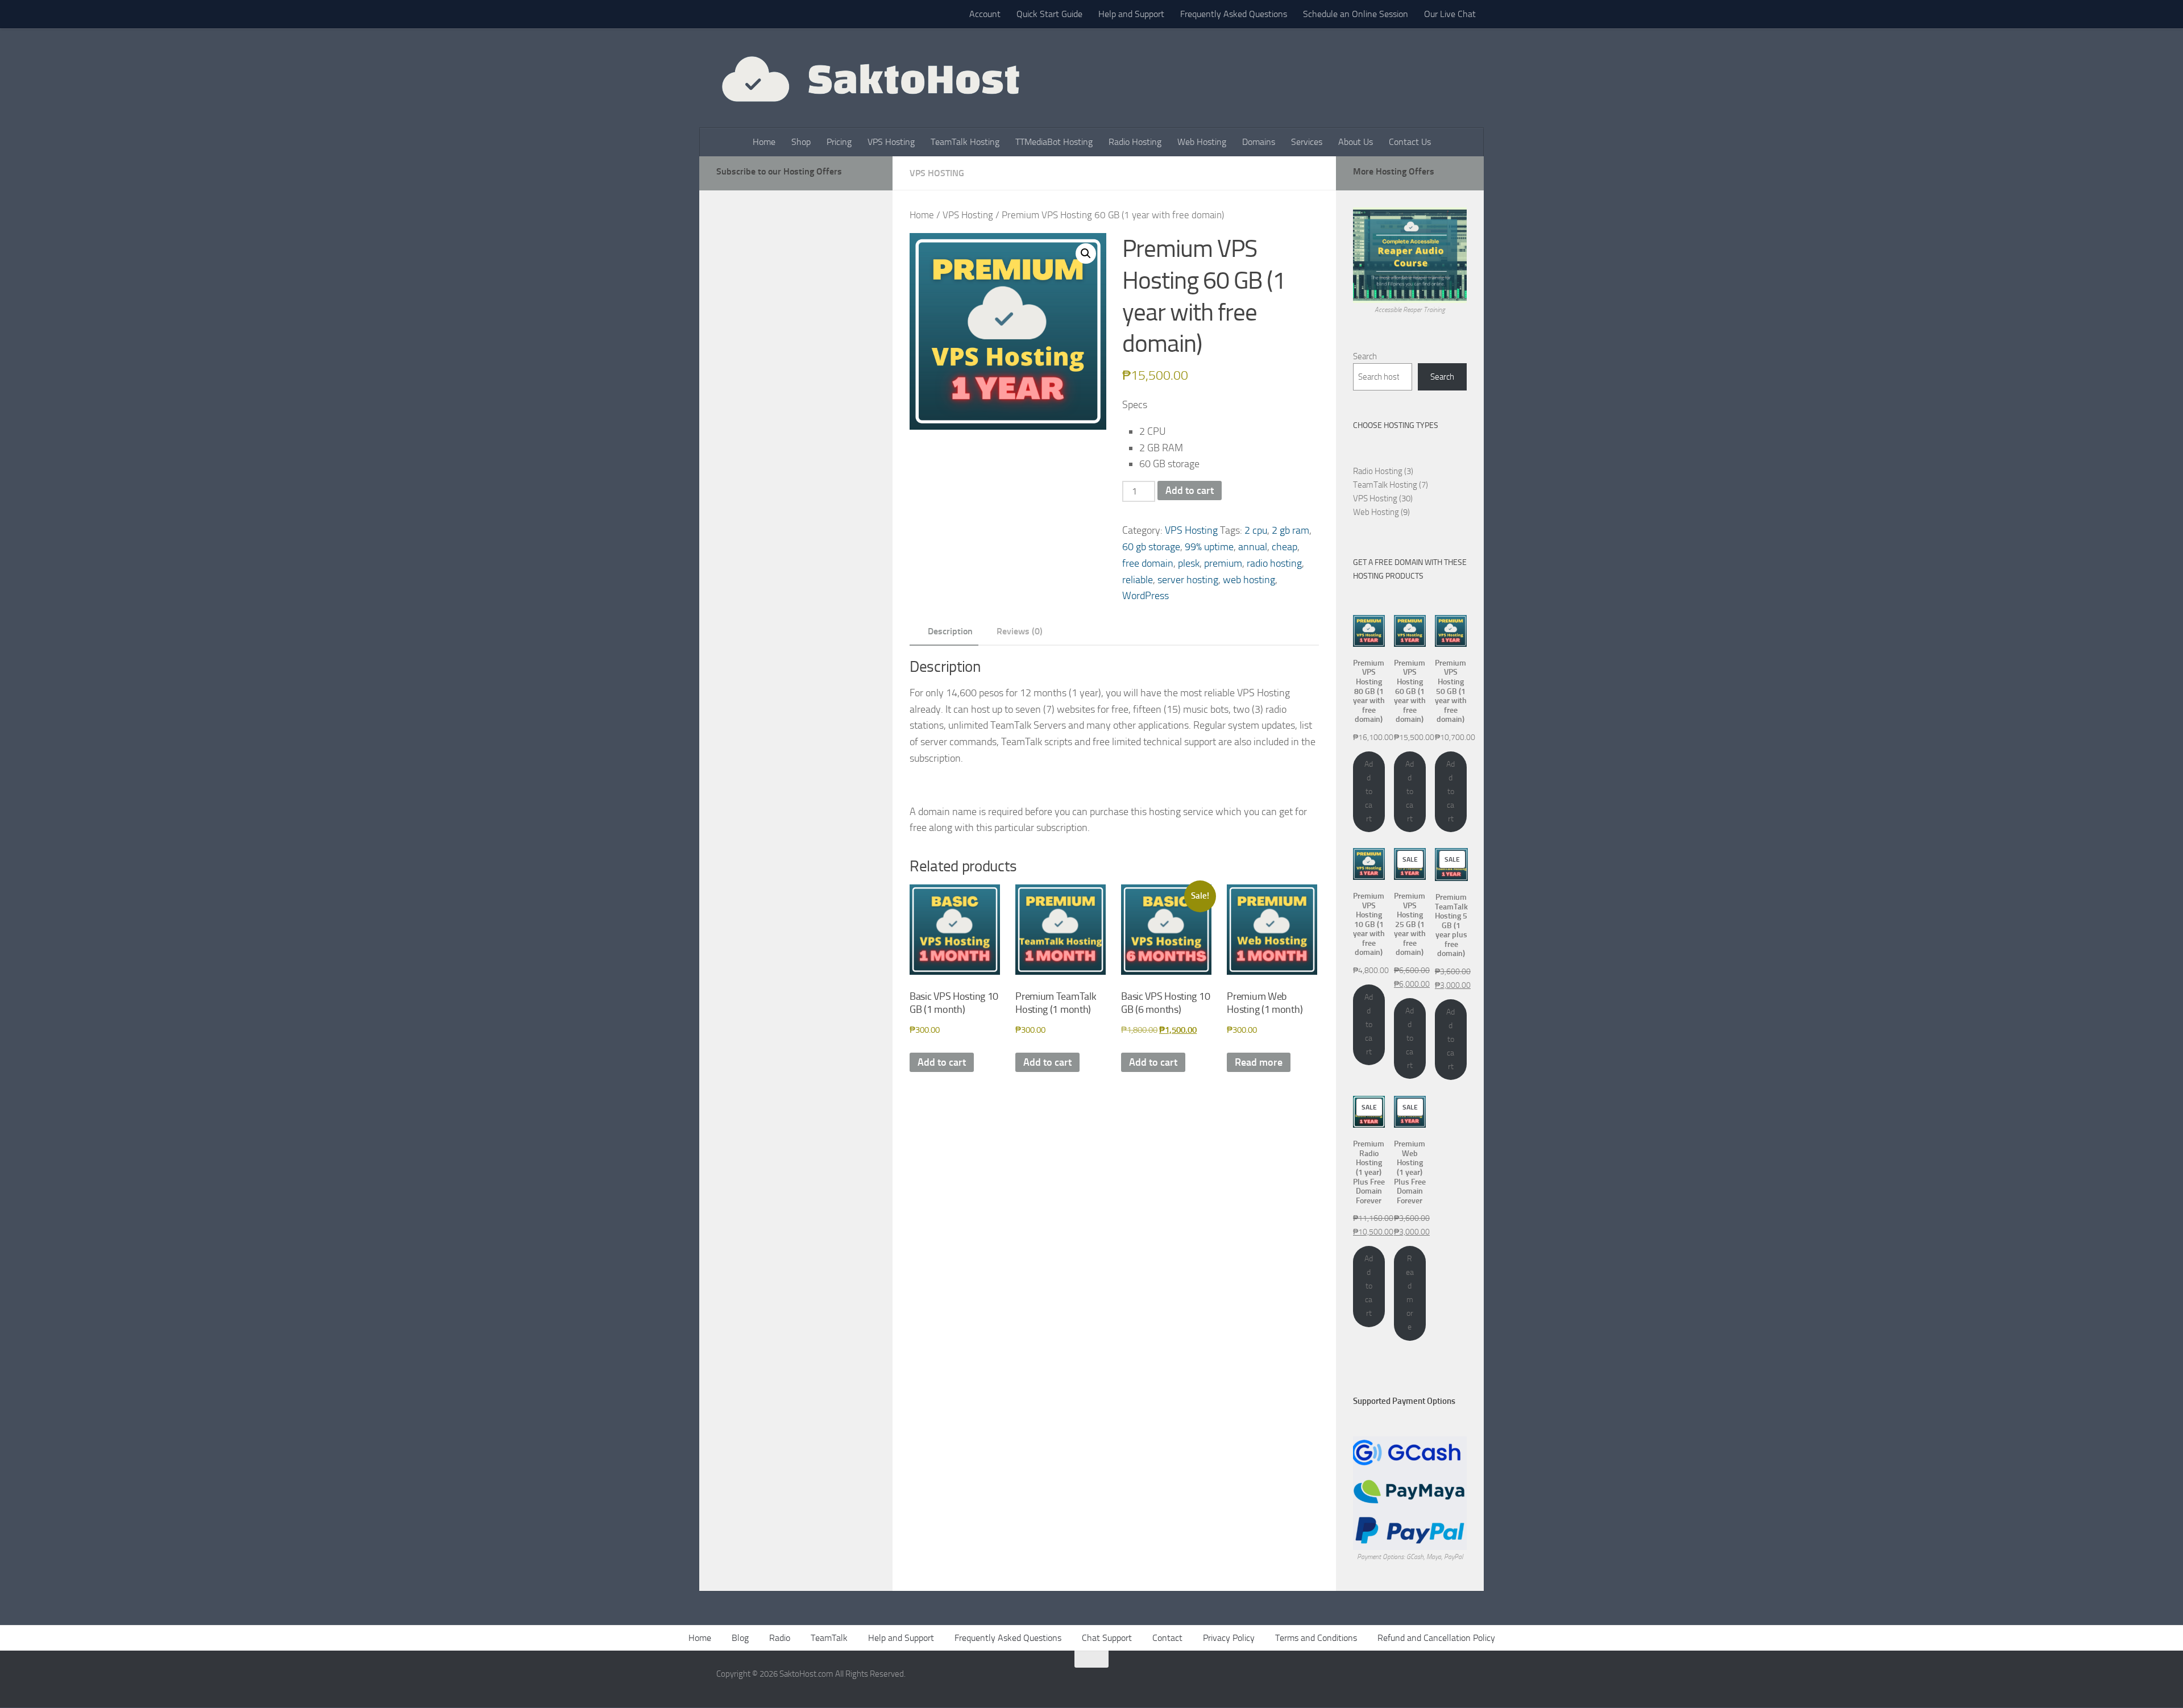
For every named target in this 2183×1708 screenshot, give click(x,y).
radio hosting (1274, 563)
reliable (1138, 580)
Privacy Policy (1229, 1638)
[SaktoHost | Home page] (869, 78)
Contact (1167, 1638)
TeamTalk (829, 1638)
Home (764, 142)
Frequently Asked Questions (1234, 14)
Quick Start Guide (1049, 14)
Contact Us (1410, 142)
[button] (1086, 254)
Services (1307, 142)
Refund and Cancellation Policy (1436, 1638)
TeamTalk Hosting (965, 142)
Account (985, 14)
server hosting (1188, 580)
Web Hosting (1202, 142)
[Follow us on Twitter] (1438, 1681)
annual (1253, 547)
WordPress (1146, 596)
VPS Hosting (891, 142)
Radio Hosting (1135, 142)
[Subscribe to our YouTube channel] (1459, 1681)
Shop (801, 142)
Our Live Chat (1450, 14)
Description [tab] (950, 631)
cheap (1285, 547)
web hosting (1249, 580)
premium (1223, 563)
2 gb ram (1290, 530)
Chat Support (1107, 1638)
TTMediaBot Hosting (1054, 142)
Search (1365, 356)
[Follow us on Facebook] (1418, 1681)
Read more (1259, 1062)
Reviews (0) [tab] (1020, 631)
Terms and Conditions (1316, 1638)
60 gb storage (1151, 547)
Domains (1259, 142)
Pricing (839, 142)
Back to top (1091, 1659)
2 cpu (1256, 530)
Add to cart (1190, 491)
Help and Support (1131, 14)
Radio (780, 1638)
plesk (1189, 563)
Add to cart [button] (942, 1062)
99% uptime (1209, 547)
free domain (1148, 563)
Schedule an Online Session (1356, 14)
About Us (1356, 142)
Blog (740, 1638)
